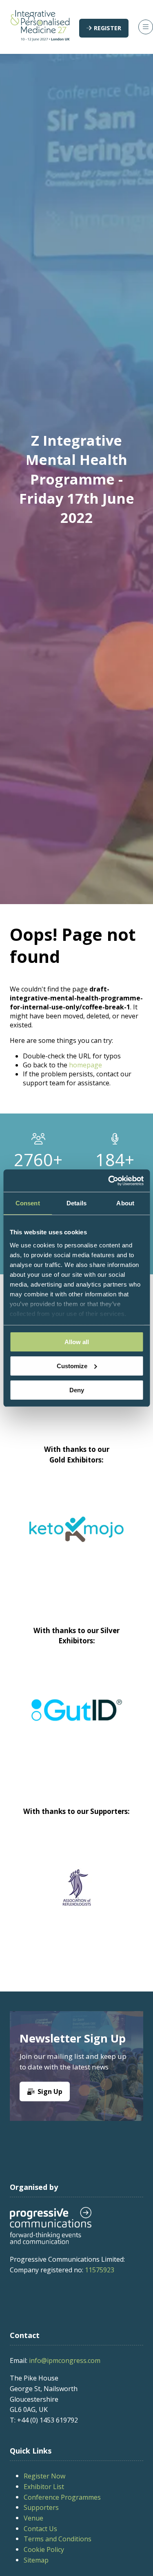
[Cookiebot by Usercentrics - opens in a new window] (109, 1180)
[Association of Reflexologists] (76, 1887)
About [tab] (125, 1203)
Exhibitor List (44, 2487)
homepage (85, 1065)
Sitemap (36, 2560)
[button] (104, 28)
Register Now (44, 2476)
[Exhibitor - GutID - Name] (76, 1720)
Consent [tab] (28, 1203)
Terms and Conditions (58, 2539)
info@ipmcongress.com (65, 2360)
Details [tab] (76, 1203)
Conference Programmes (62, 2497)
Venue (33, 2518)
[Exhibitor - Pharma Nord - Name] (88, 1539)
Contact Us (40, 2529)
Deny (77, 1390)
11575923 (100, 2270)
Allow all (77, 1342)
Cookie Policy (44, 2549)
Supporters (41, 2507)
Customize (72, 1366)
